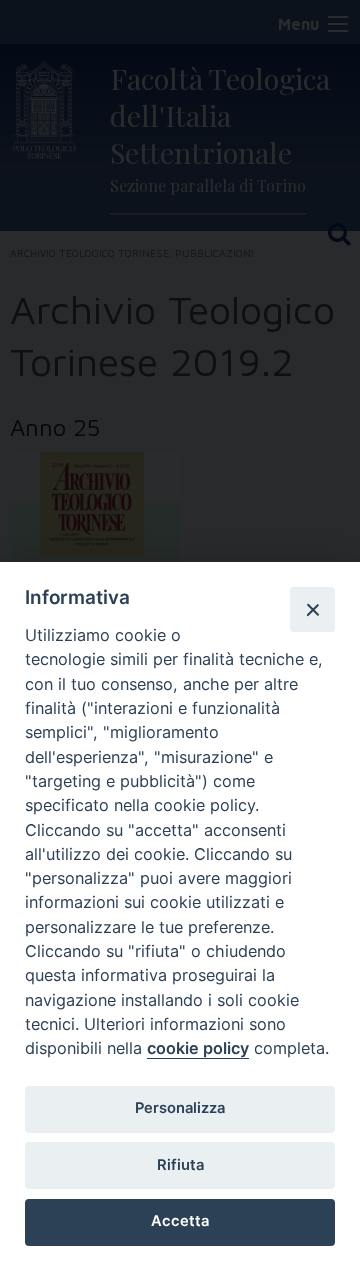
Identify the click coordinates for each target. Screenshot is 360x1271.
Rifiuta (180, 1165)
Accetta (180, 1221)
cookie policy (198, 1048)
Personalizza (180, 1108)
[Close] (312, 609)
